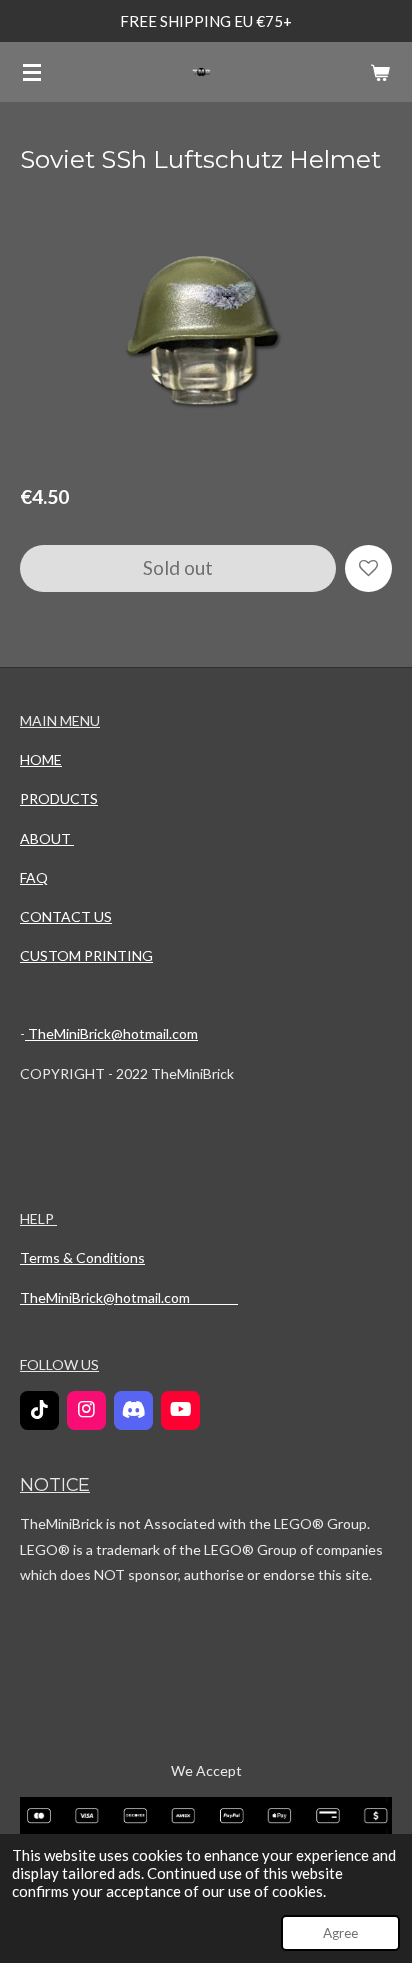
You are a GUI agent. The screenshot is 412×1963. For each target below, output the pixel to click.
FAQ (34, 877)
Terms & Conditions (82, 1257)
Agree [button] (340, 1933)
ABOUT (47, 838)
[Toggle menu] (32, 72)
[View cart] (380, 72)
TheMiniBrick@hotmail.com (111, 1033)
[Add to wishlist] (368, 568)
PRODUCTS (59, 798)
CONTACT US (66, 916)
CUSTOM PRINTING (86, 955)
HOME (41, 759)
